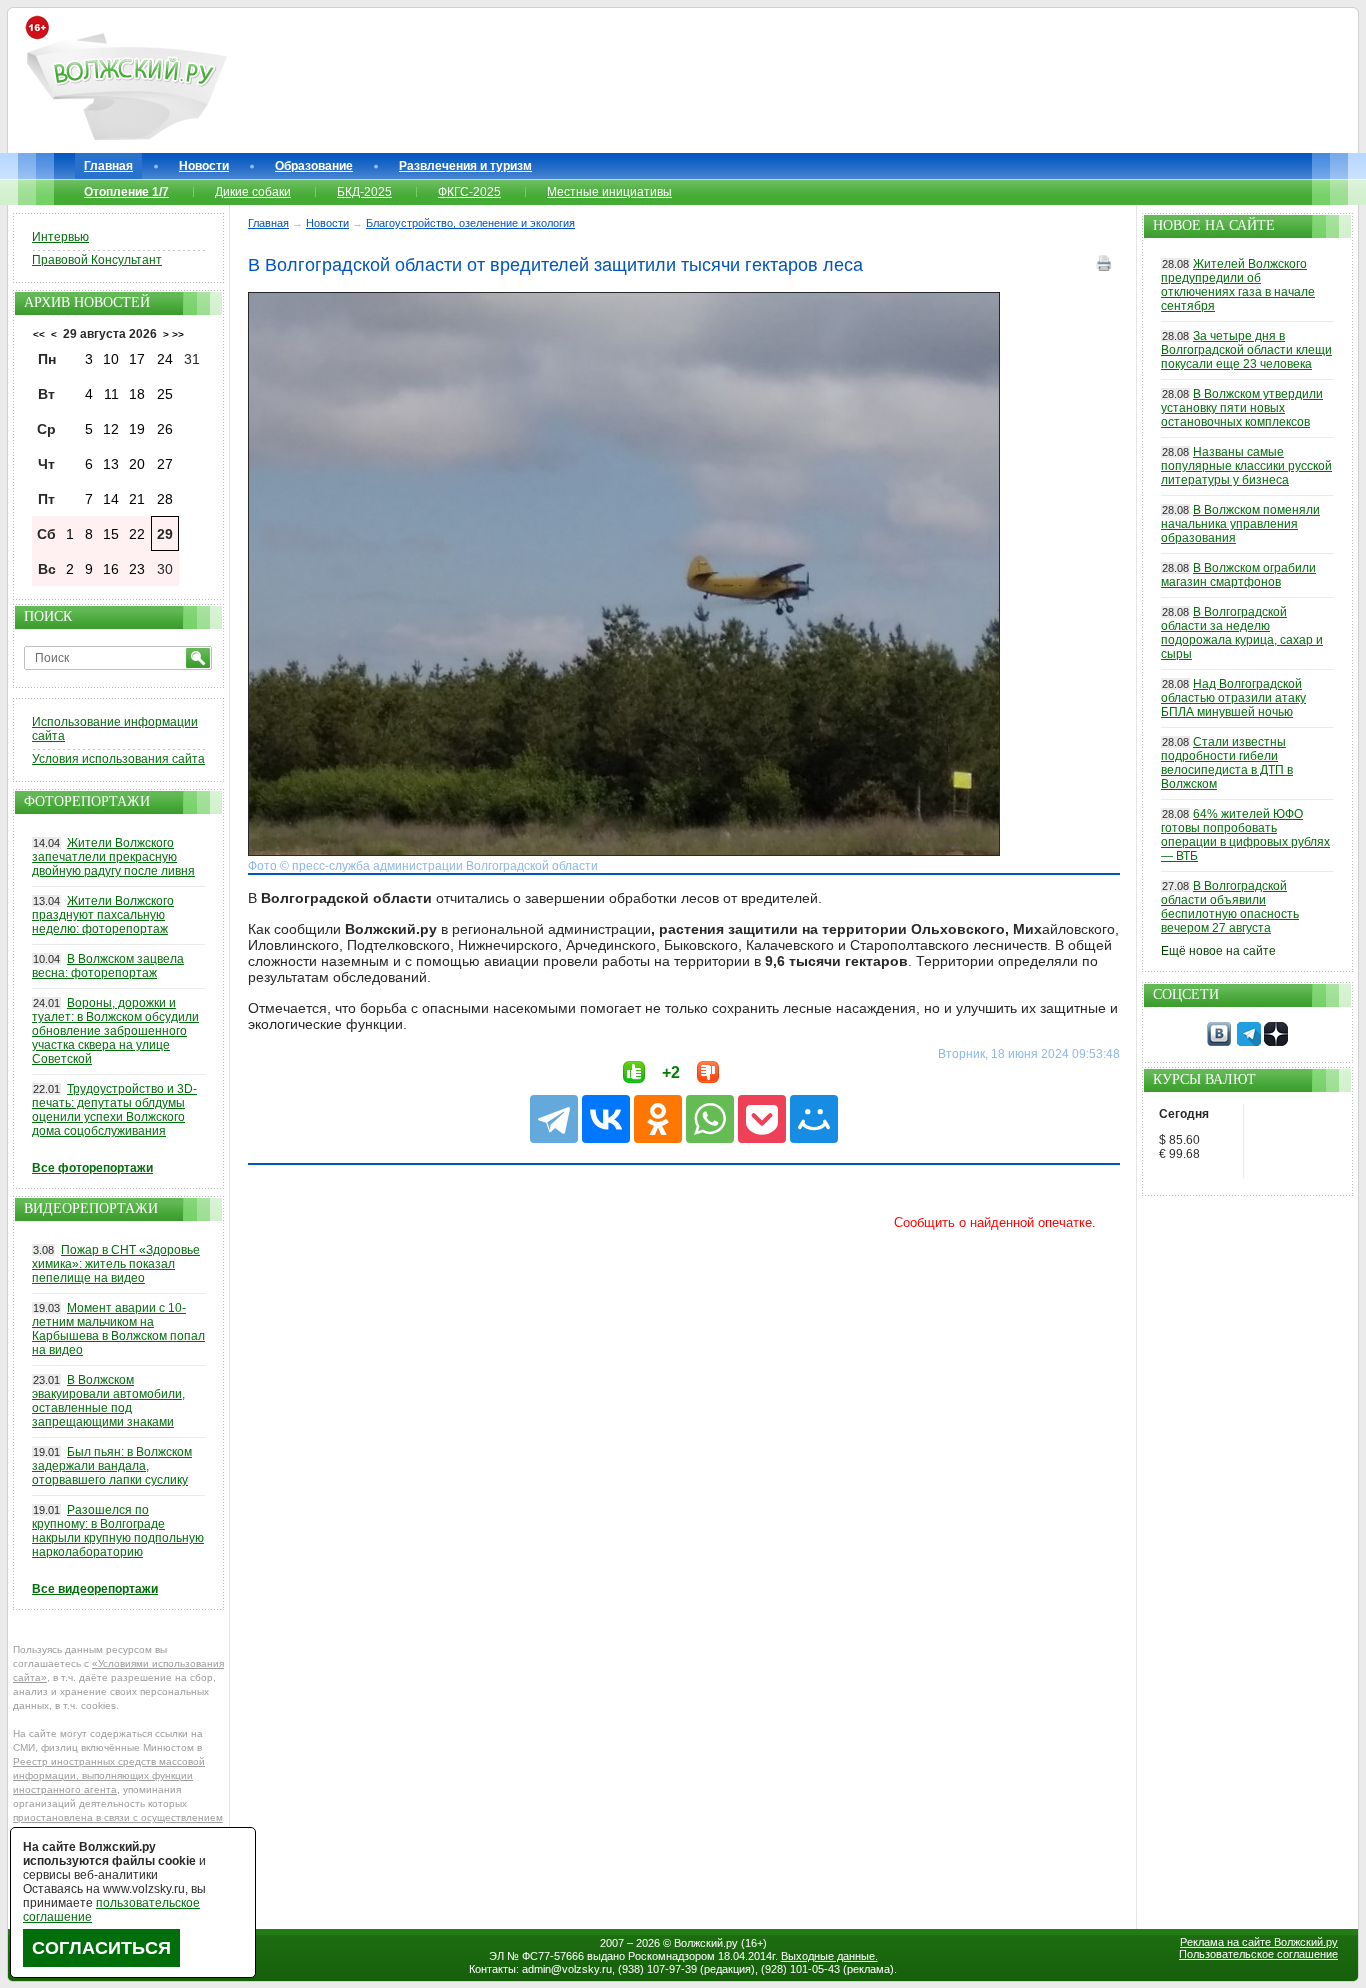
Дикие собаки (253, 192)
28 (165, 499)
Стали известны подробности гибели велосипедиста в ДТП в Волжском (1227, 763)
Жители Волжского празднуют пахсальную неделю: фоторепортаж (103, 915)
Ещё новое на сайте (1218, 951)
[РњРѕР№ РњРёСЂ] (814, 1119)
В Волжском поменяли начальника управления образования (1240, 524)
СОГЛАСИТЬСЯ (101, 1948)
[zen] (1276, 1042)
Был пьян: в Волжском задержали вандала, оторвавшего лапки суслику (112, 1466)
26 (165, 429)
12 (111, 429)
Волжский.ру (706, 1943)
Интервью (60, 237)
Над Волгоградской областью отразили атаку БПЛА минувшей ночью (1233, 698)
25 (165, 394)
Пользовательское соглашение (1258, 1954)
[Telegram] (554, 1119)
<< (39, 334)
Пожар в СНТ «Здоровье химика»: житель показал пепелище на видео (116, 1264)
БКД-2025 (364, 192)
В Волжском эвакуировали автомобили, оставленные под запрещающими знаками (108, 1401)
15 (111, 534)
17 (137, 359)
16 (111, 569)
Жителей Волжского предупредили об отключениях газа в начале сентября (1238, 285)
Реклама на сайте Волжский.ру (1259, 1942)
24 (165, 359)
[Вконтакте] (1219, 1042)
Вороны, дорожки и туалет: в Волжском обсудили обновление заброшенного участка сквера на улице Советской (115, 1031)
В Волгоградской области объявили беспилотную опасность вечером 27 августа (1230, 907)
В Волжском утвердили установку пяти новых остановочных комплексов (1242, 408)
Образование (314, 166)
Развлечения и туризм (465, 166)
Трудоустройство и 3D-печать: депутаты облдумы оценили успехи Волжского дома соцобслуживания (114, 1110)
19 (137, 429)
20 (137, 464)
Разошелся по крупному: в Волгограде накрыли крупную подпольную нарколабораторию (118, 1531)
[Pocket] (762, 1119)
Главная (108, 166)
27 (165, 464)
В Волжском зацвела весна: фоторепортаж (108, 966)
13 (111, 464)
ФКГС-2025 (469, 192)
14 (111, 499)
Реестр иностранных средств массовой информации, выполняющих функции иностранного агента (109, 1775)
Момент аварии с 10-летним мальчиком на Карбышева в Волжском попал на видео (118, 1329)
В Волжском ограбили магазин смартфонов (1238, 575)
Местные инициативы (609, 192)
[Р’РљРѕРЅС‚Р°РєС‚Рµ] (606, 1119)
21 (137, 499)
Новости (204, 166)
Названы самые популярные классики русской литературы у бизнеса (1246, 466)
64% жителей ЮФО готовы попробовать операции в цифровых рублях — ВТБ (1245, 835)
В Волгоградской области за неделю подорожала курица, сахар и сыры (1242, 633)
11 (111, 394)
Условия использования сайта (118, 759)
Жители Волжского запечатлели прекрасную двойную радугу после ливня (113, 857)
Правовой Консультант (97, 260)
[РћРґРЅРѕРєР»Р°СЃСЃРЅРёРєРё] (658, 1119)
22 (137, 534)
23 (137, 569)
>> (178, 334)
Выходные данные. (829, 1956)
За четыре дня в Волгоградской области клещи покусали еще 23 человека (1246, 350)
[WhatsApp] (710, 1119)
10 (111, 359)
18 (137, 394)
